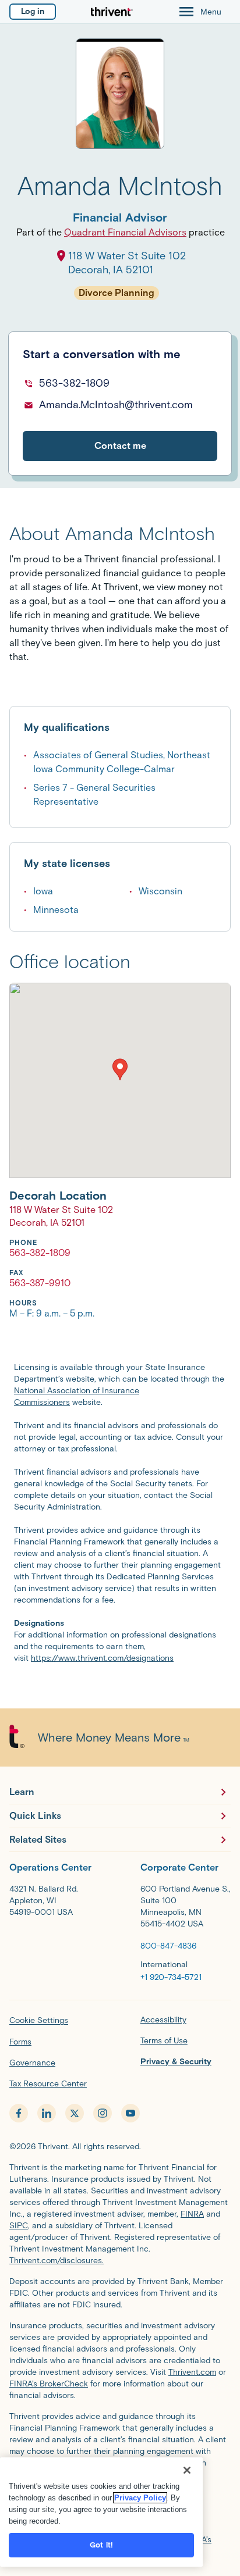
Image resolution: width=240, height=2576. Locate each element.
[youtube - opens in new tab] (130, 2113)
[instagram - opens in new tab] (103, 2113)
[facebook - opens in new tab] (19, 2113)
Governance (32, 2063)
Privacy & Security (176, 2062)
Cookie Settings (39, 2020)
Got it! (101, 2545)
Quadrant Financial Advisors (125, 232)
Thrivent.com (192, 2372)
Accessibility (163, 2020)
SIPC (19, 2226)
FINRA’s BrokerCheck (49, 2384)
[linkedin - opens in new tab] (47, 2113)
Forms (20, 2042)
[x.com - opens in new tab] (75, 2113)
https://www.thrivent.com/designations (102, 1658)
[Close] (187, 2470)
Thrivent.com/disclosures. (57, 2261)
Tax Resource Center (48, 2084)
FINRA (192, 2214)
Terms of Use (164, 2041)
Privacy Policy (140, 2498)
